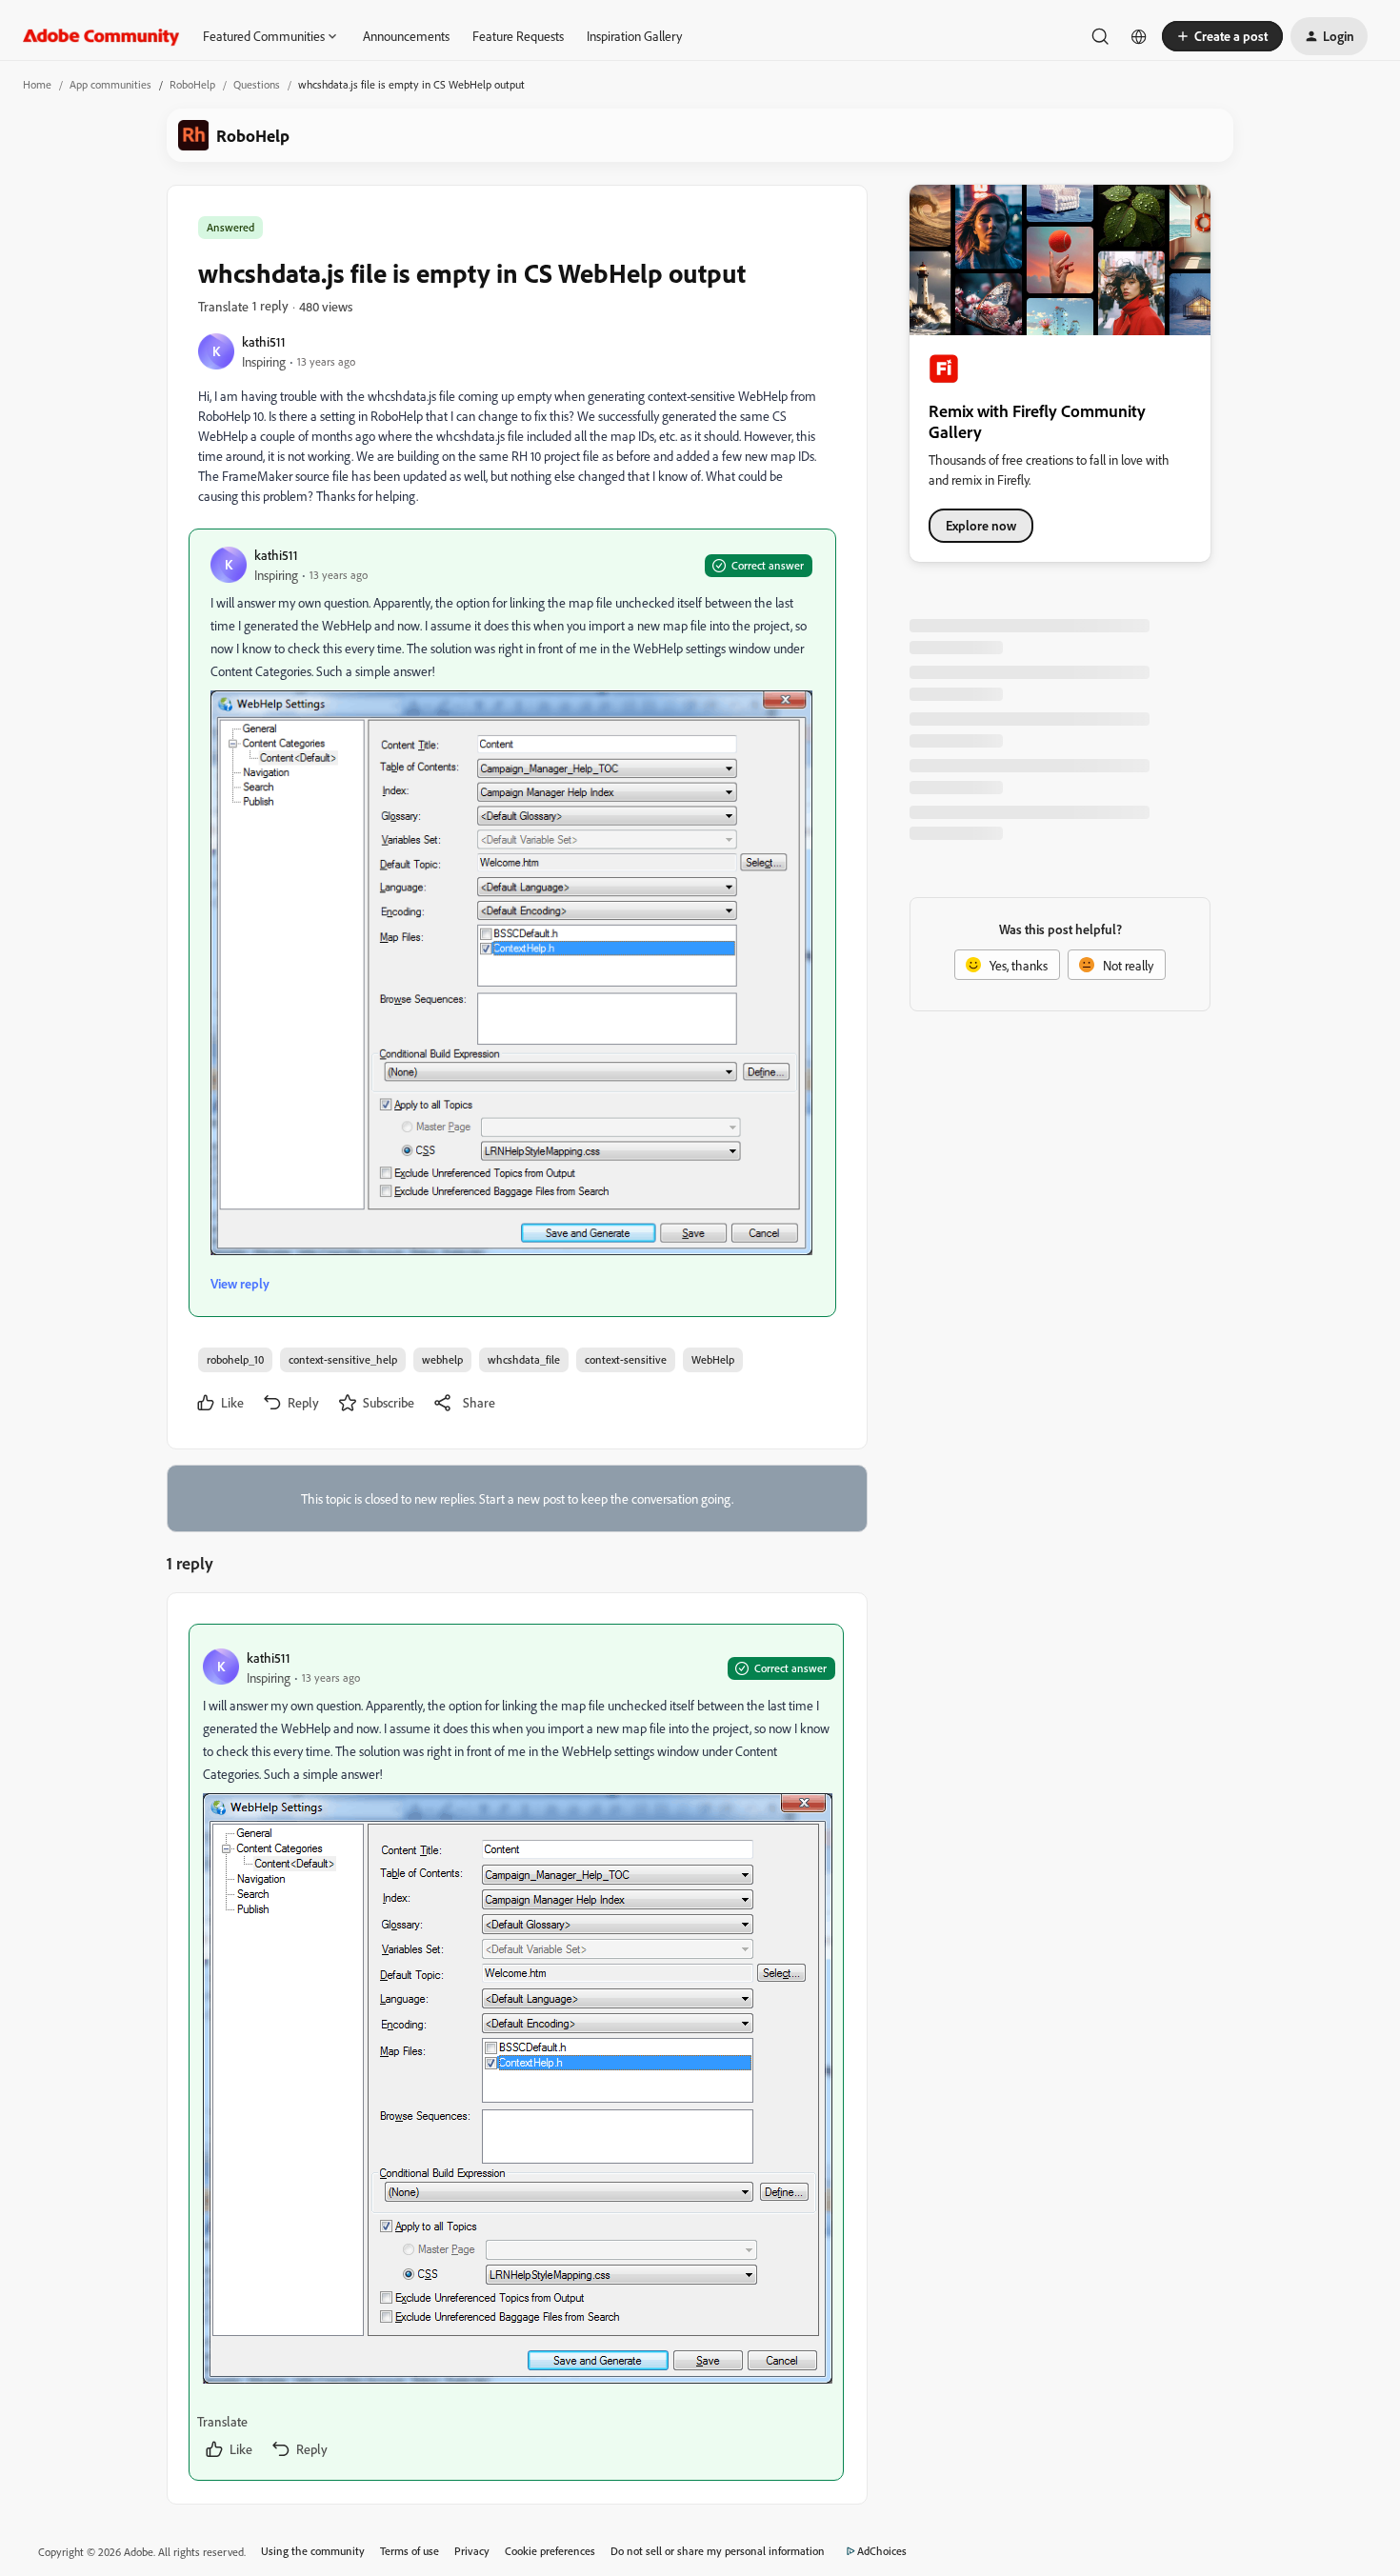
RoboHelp (192, 84)
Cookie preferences (550, 2551)
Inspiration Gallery (634, 36)
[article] (516, 2052)
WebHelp (713, 1359)
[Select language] (1139, 36)
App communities (110, 84)
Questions (257, 84)
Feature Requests (518, 36)
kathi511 (264, 341)
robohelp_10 (235, 1359)
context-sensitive (626, 1359)
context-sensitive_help (343, 1359)
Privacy (472, 2551)
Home (37, 84)
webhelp (442, 1359)
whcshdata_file (524, 1359)
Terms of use (410, 2551)
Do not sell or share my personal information (718, 2551)
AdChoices (882, 2551)
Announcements (406, 36)
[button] (1222, 36)
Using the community (313, 2551)
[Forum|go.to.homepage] (101, 36)
